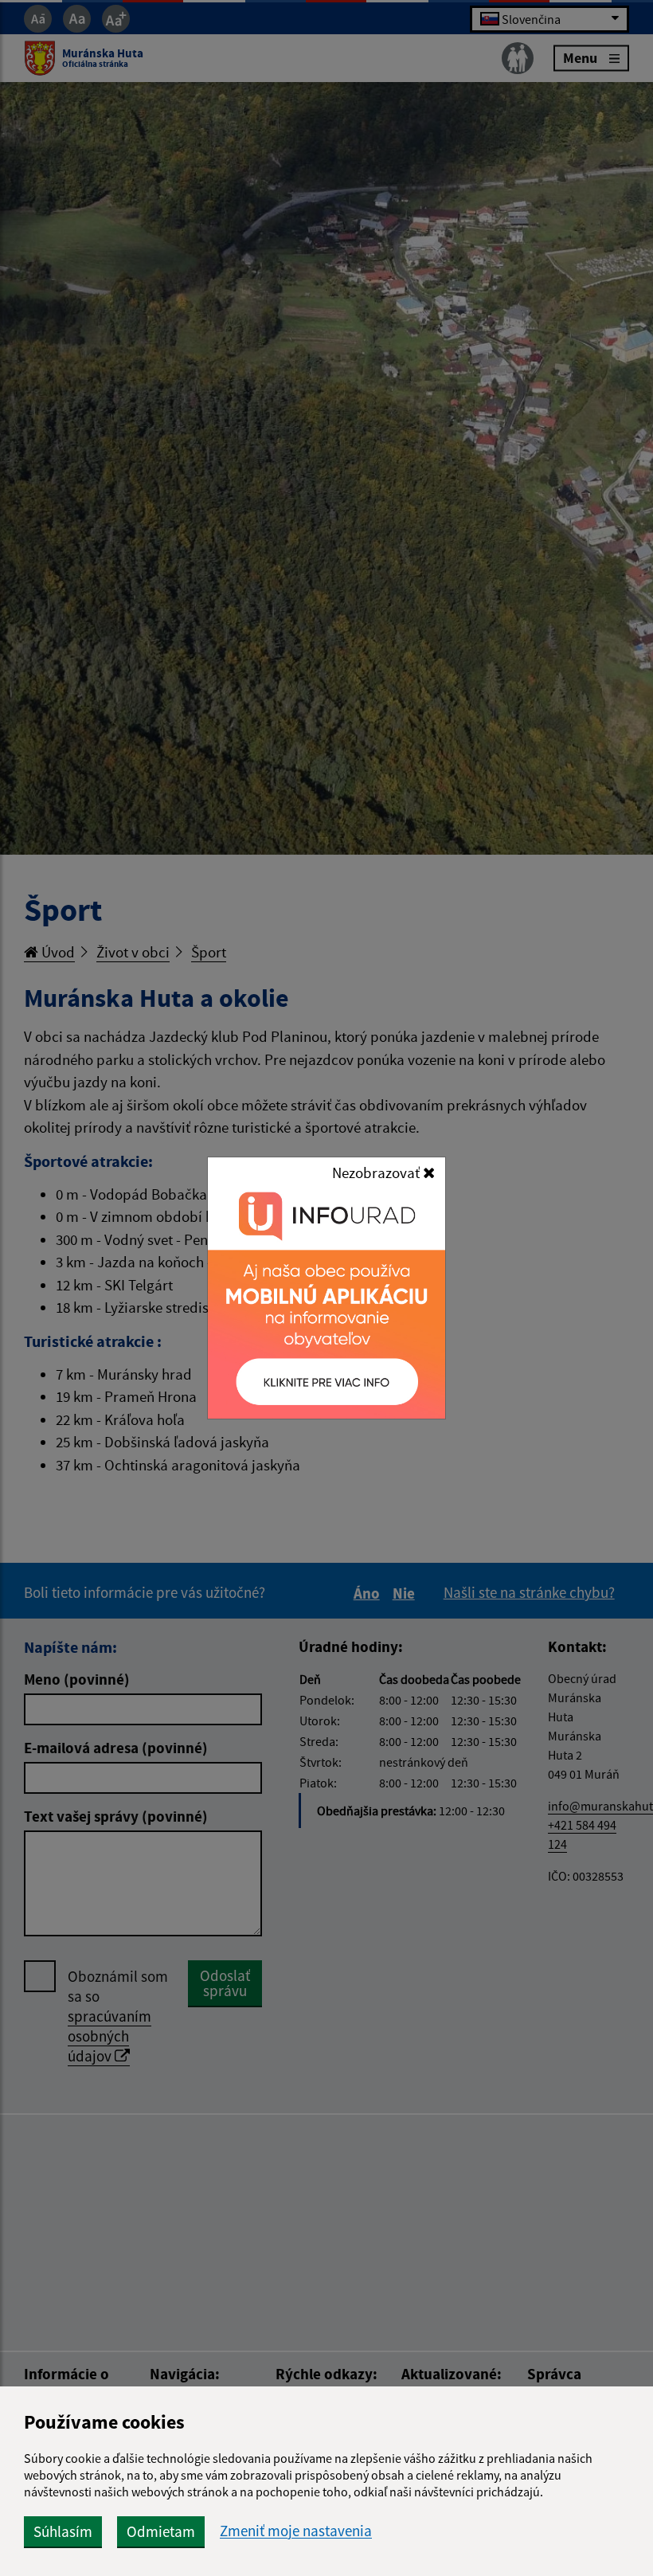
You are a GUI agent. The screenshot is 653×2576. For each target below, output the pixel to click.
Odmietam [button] (161, 2531)
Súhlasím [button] (63, 2531)
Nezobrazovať (377, 1173)
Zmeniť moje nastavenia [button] (296, 2531)
